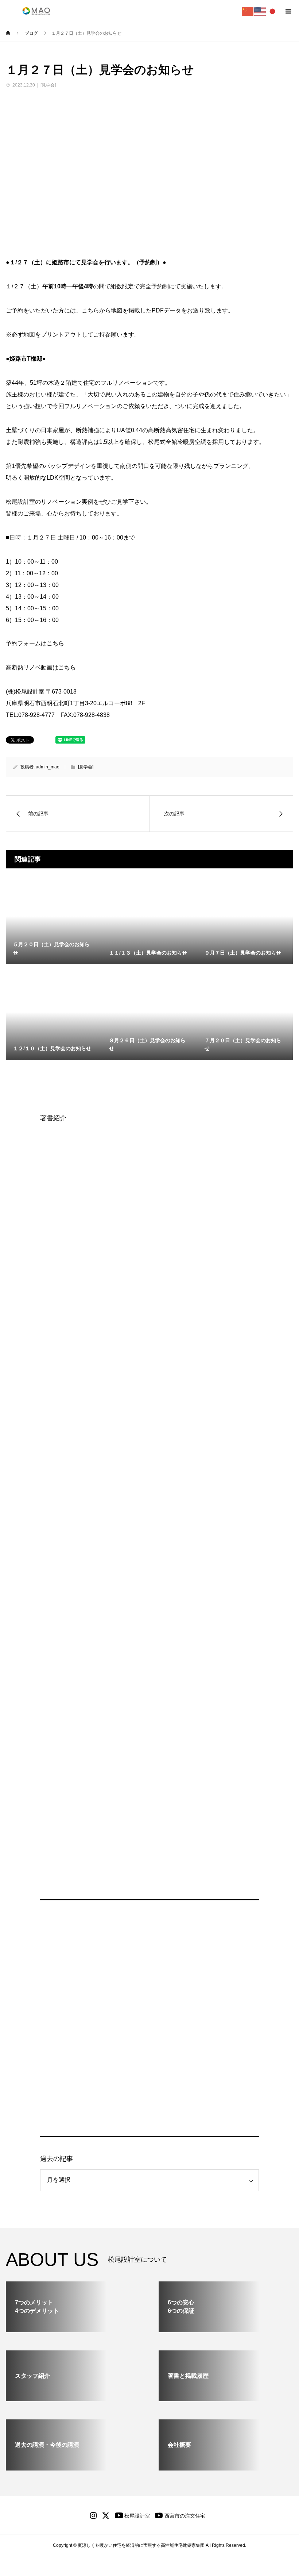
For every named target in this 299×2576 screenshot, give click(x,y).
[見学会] (48, 85)
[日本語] (273, 11)
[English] (260, 11)
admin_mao (48, 767)
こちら (55, 643)
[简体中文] (248, 11)
